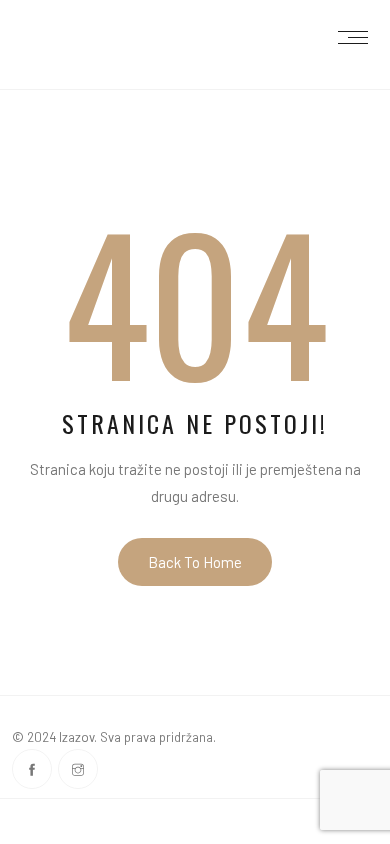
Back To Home (195, 562)
